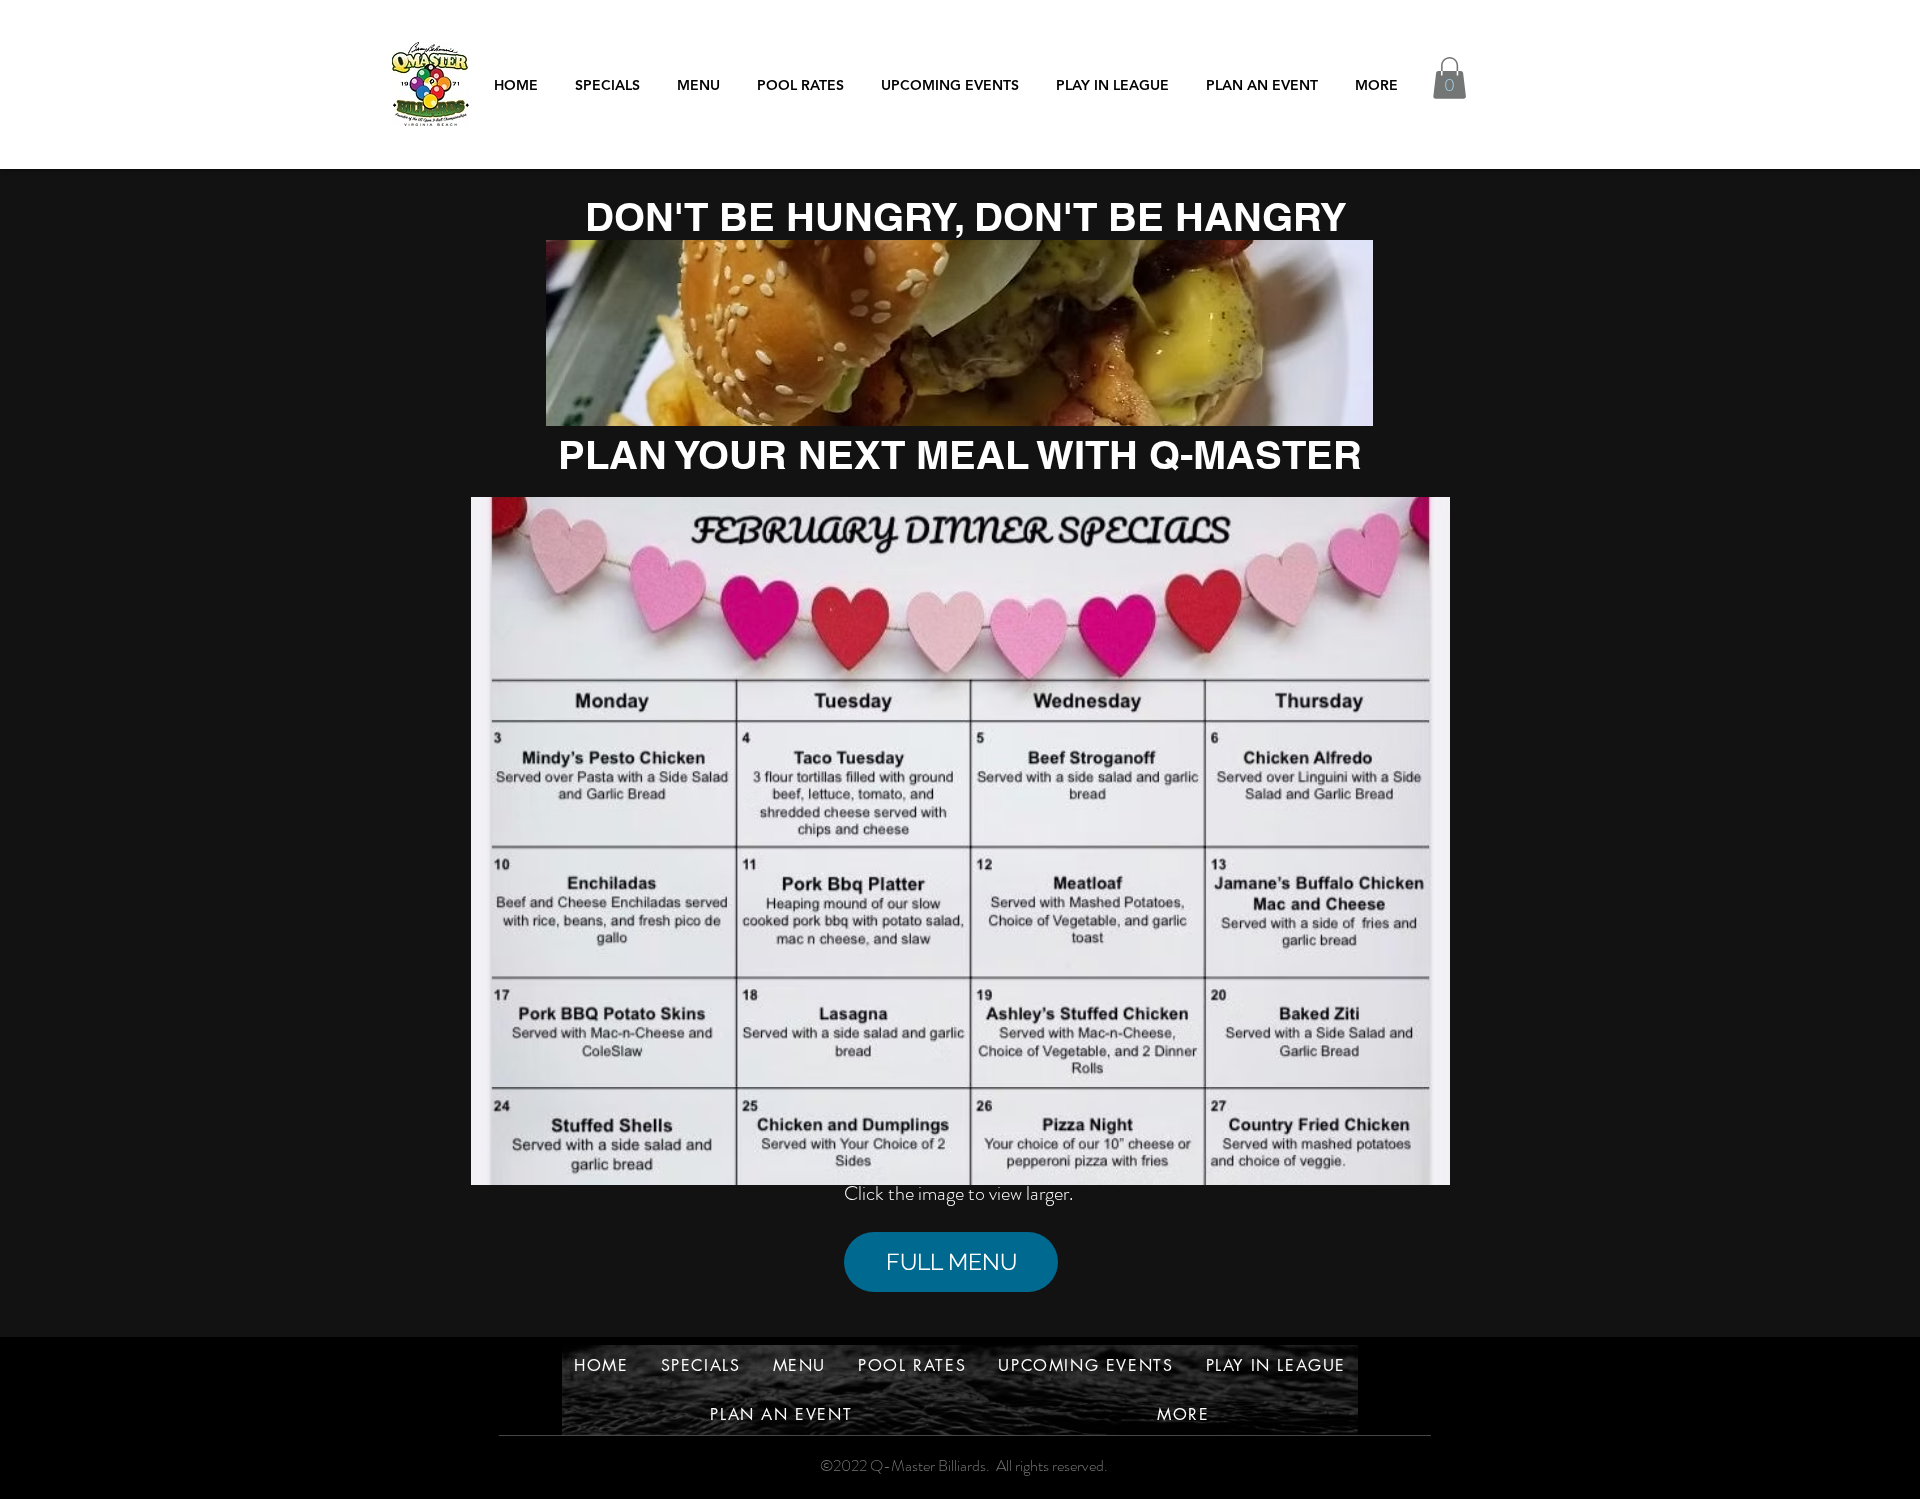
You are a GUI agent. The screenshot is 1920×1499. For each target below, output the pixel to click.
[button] (1112, 84)
